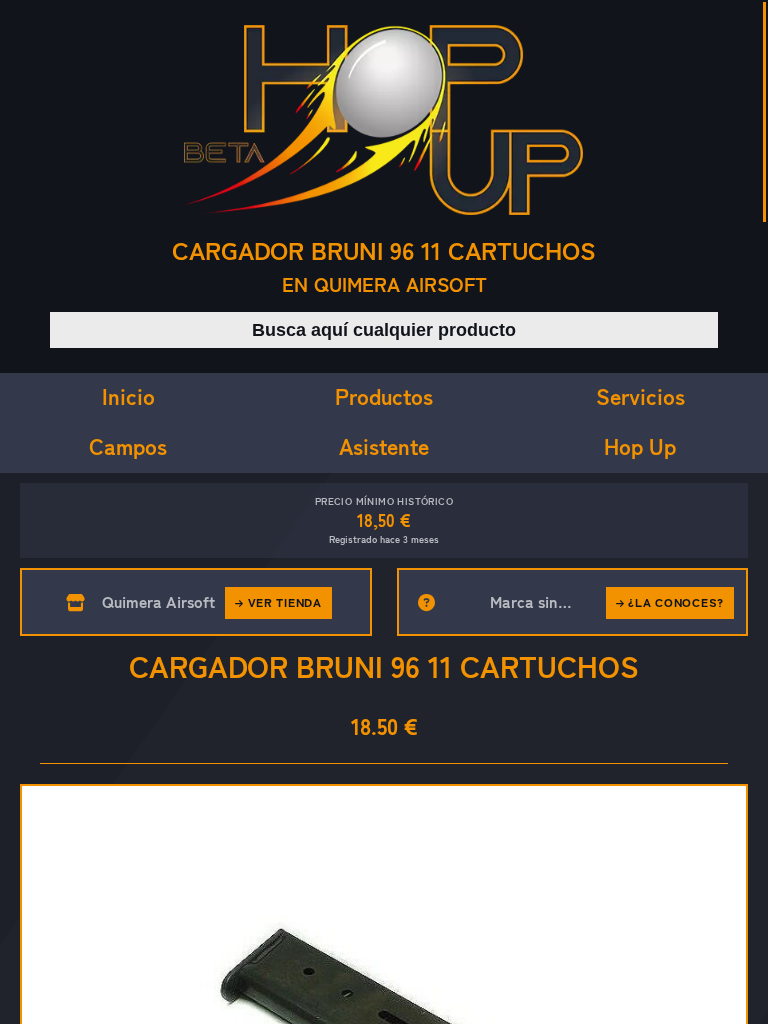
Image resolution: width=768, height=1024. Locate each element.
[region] (384, 512)
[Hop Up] (383, 120)
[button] (384, 520)
